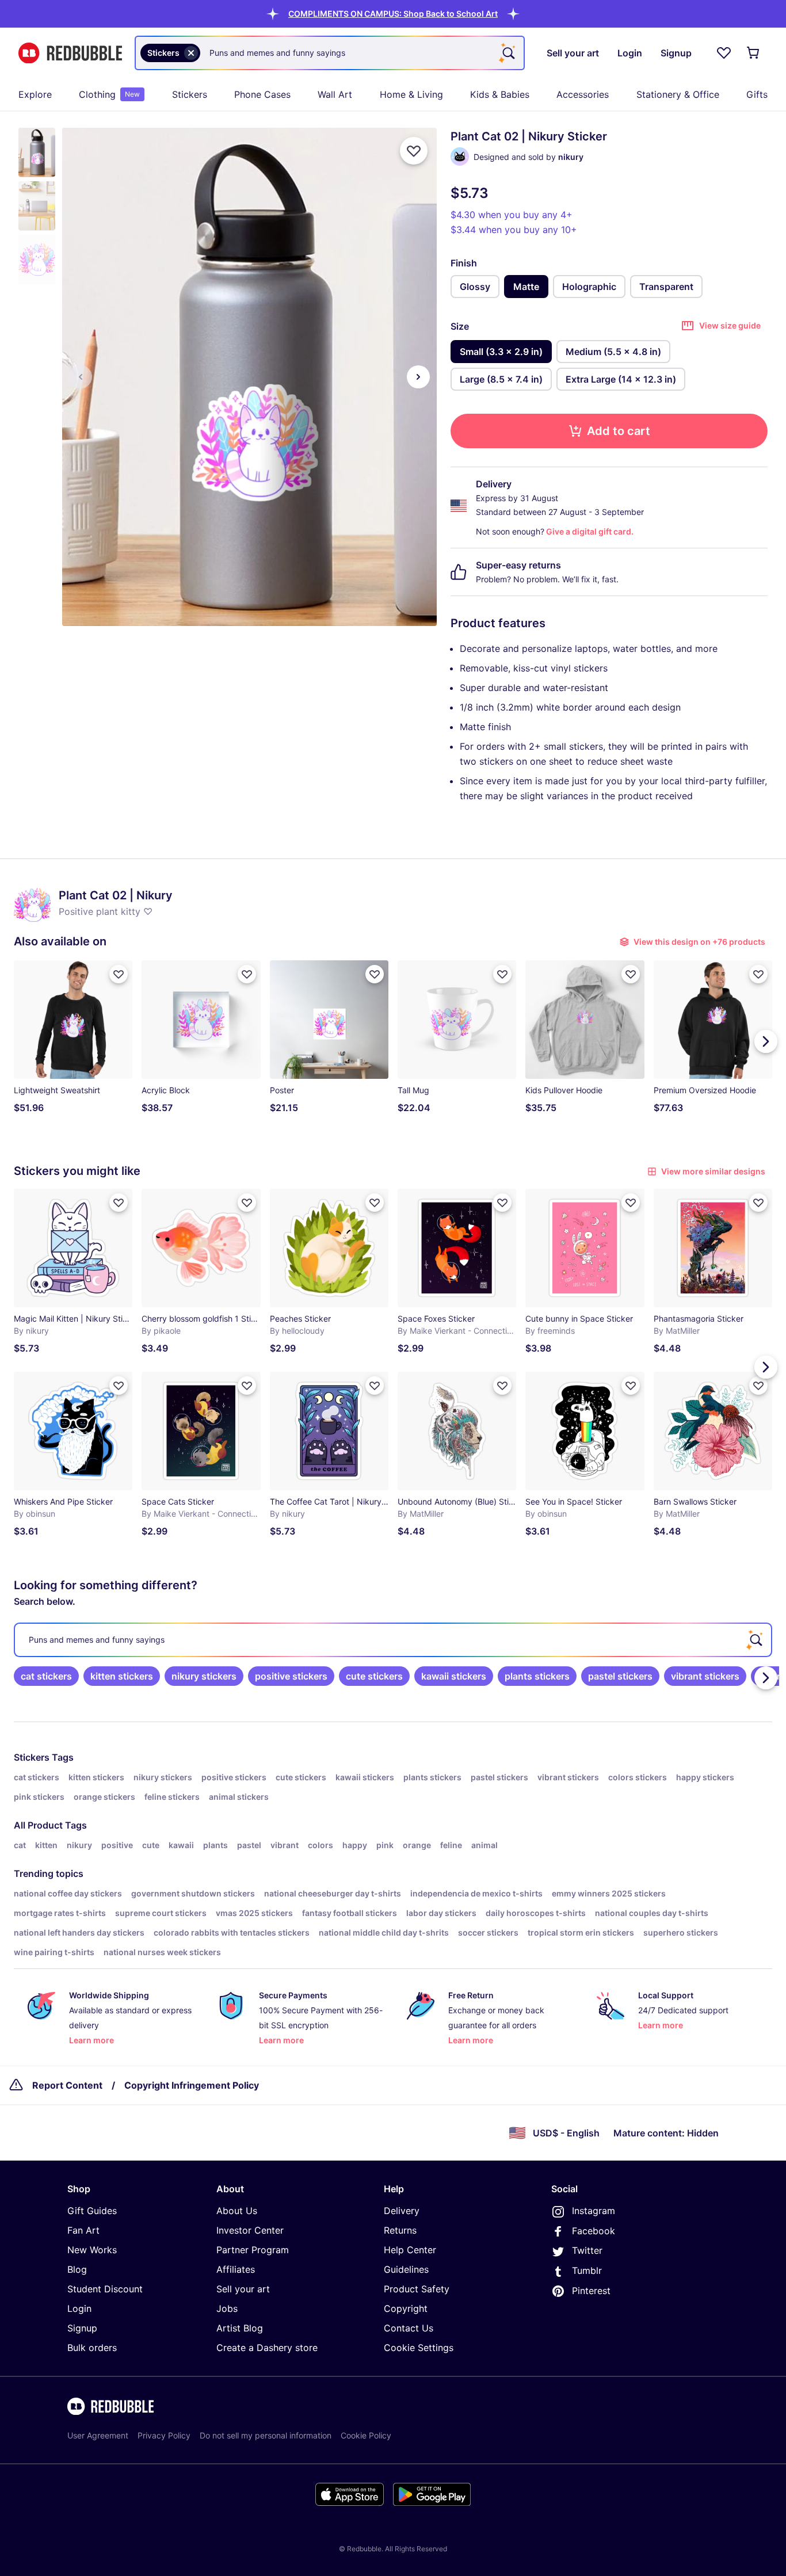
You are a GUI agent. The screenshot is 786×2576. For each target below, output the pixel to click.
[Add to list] (414, 151)
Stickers (190, 94)
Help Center (410, 2250)
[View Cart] (754, 53)
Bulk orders (92, 2348)
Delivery (402, 2211)
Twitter (587, 2250)
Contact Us (409, 2328)
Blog (77, 2269)
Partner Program (253, 2250)
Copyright (406, 2308)
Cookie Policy (366, 2435)
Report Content (67, 2085)
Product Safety (417, 2289)
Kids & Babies (500, 94)
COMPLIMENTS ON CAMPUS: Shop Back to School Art (393, 14)
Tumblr (587, 2270)
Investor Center (250, 2230)
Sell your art (243, 2289)
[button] (393, 14)
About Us (237, 2211)
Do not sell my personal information (266, 2435)
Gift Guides (92, 2211)
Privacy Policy (164, 2435)
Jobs (227, 2308)
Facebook (594, 2231)
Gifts (757, 94)
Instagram (594, 2211)
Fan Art (83, 2230)
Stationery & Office (678, 94)
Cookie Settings (419, 2348)
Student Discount (105, 2289)
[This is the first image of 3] (81, 377)
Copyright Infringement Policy (192, 2085)
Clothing (109, 94)
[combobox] (330, 53)
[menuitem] (35, 94)
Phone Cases (262, 94)
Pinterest (591, 2291)
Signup (82, 2328)
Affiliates (236, 2269)
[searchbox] (393, 1640)
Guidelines (406, 2269)
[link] (46, 1676)
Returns (400, 2230)
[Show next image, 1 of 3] (418, 377)
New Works (92, 2250)
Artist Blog (240, 2328)
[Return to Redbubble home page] (70, 53)
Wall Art (335, 94)
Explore (35, 94)
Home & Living (411, 94)
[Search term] (508, 53)
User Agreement (98, 2435)
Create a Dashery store (267, 2348)
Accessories (583, 94)
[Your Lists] (724, 53)
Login (79, 2308)
